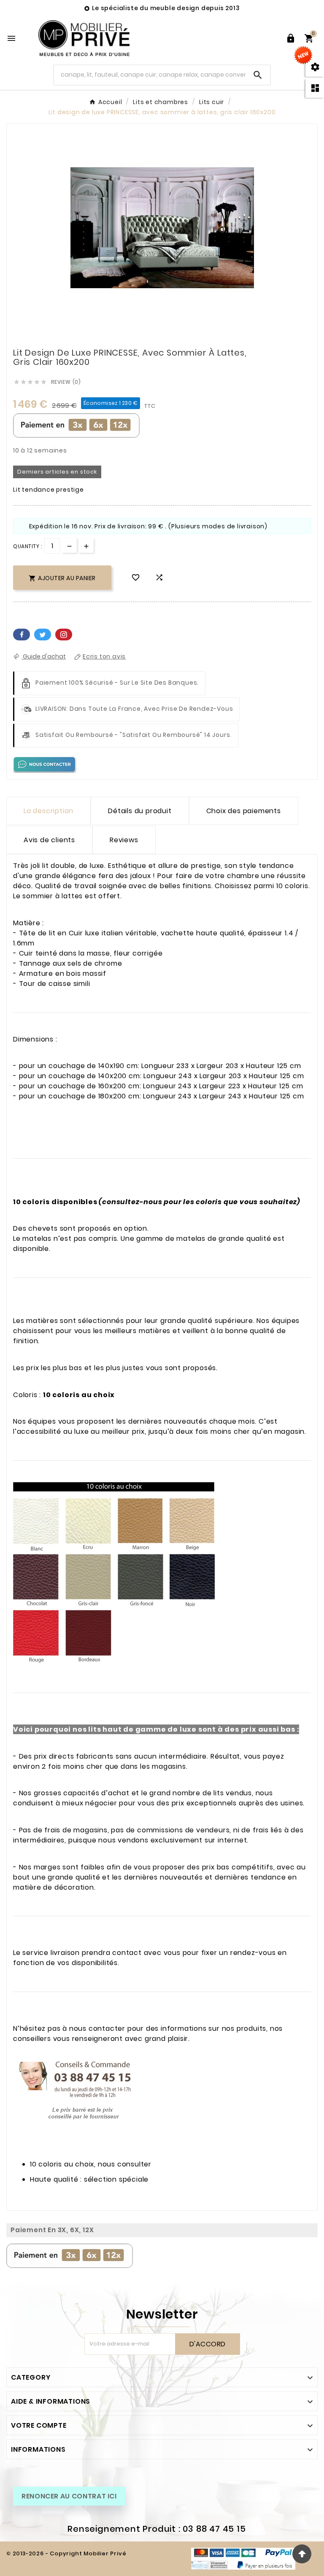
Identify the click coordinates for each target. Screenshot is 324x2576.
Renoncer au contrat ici (69, 2496)
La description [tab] (49, 811)
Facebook (22, 635)
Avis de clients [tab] (49, 840)
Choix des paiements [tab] (244, 811)
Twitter (43, 635)
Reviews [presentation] (124, 840)
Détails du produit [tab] (140, 811)
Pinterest (64, 635)
